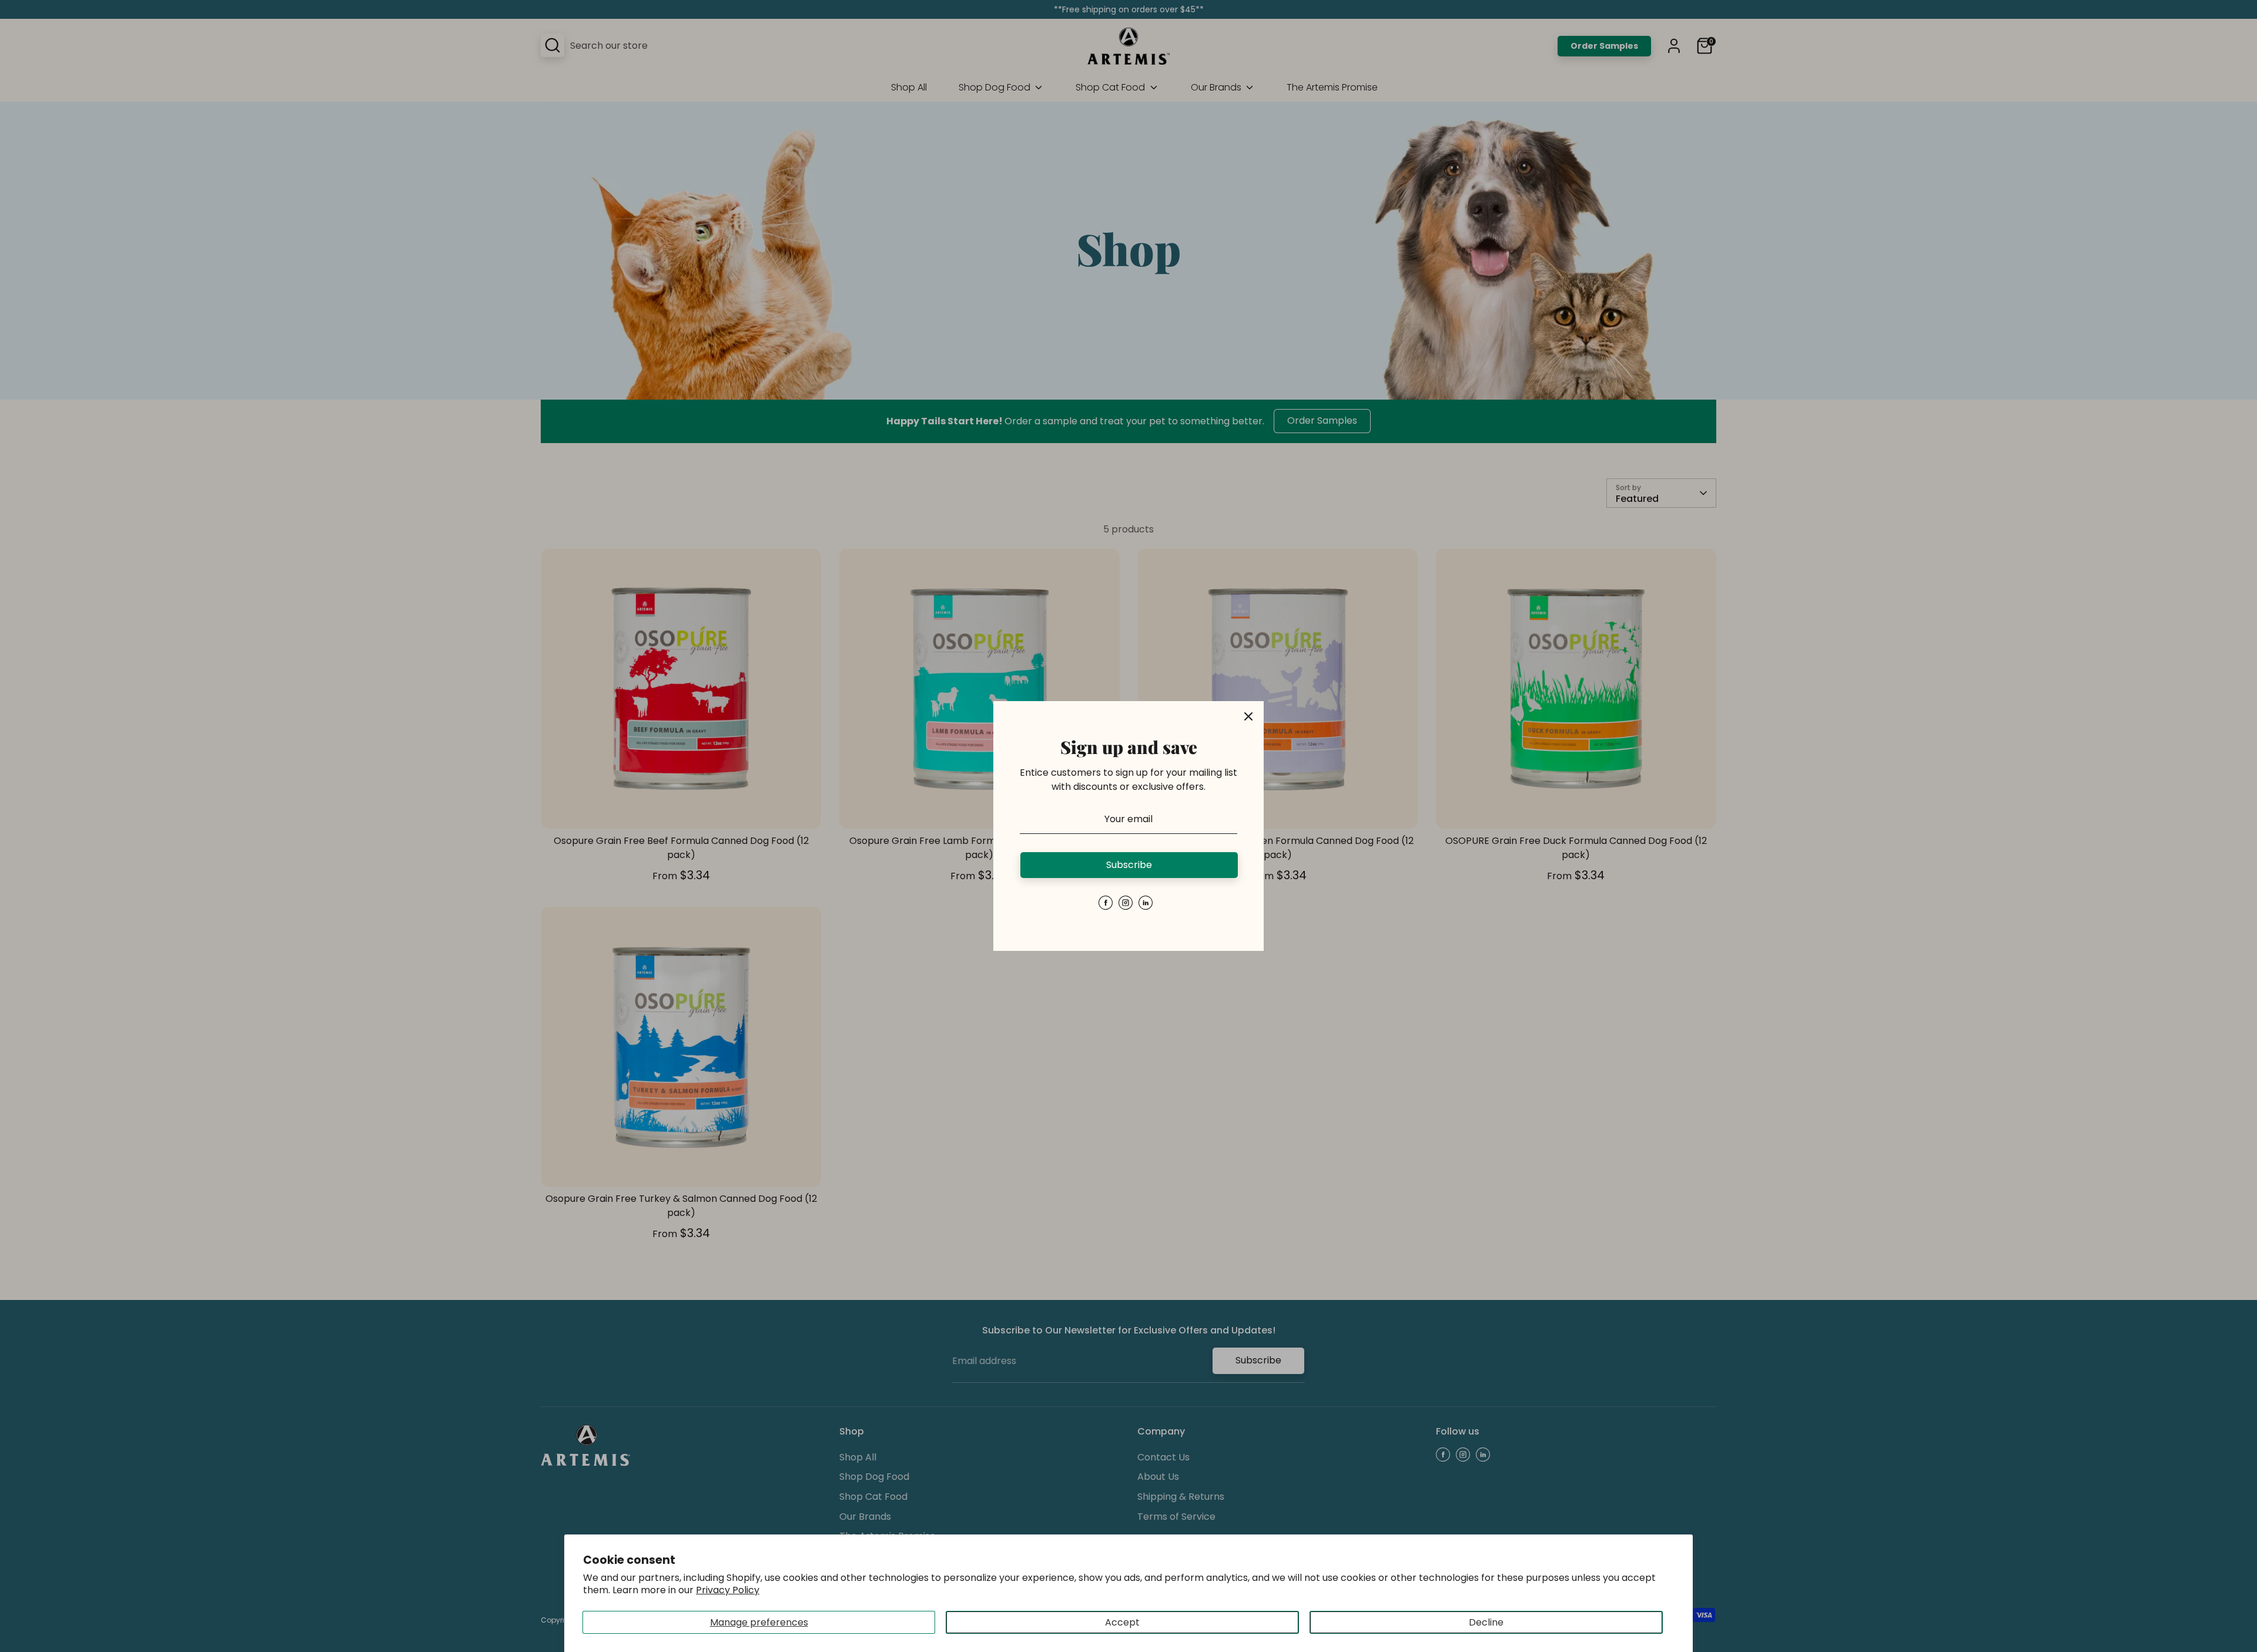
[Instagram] (1126, 903)
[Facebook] (1106, 903)
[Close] (1248, 716)
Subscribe (1129, 865)
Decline (1486, 1622)
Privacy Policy (728, 1590)
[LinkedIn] (1146, 903)
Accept (1122, 1622)
